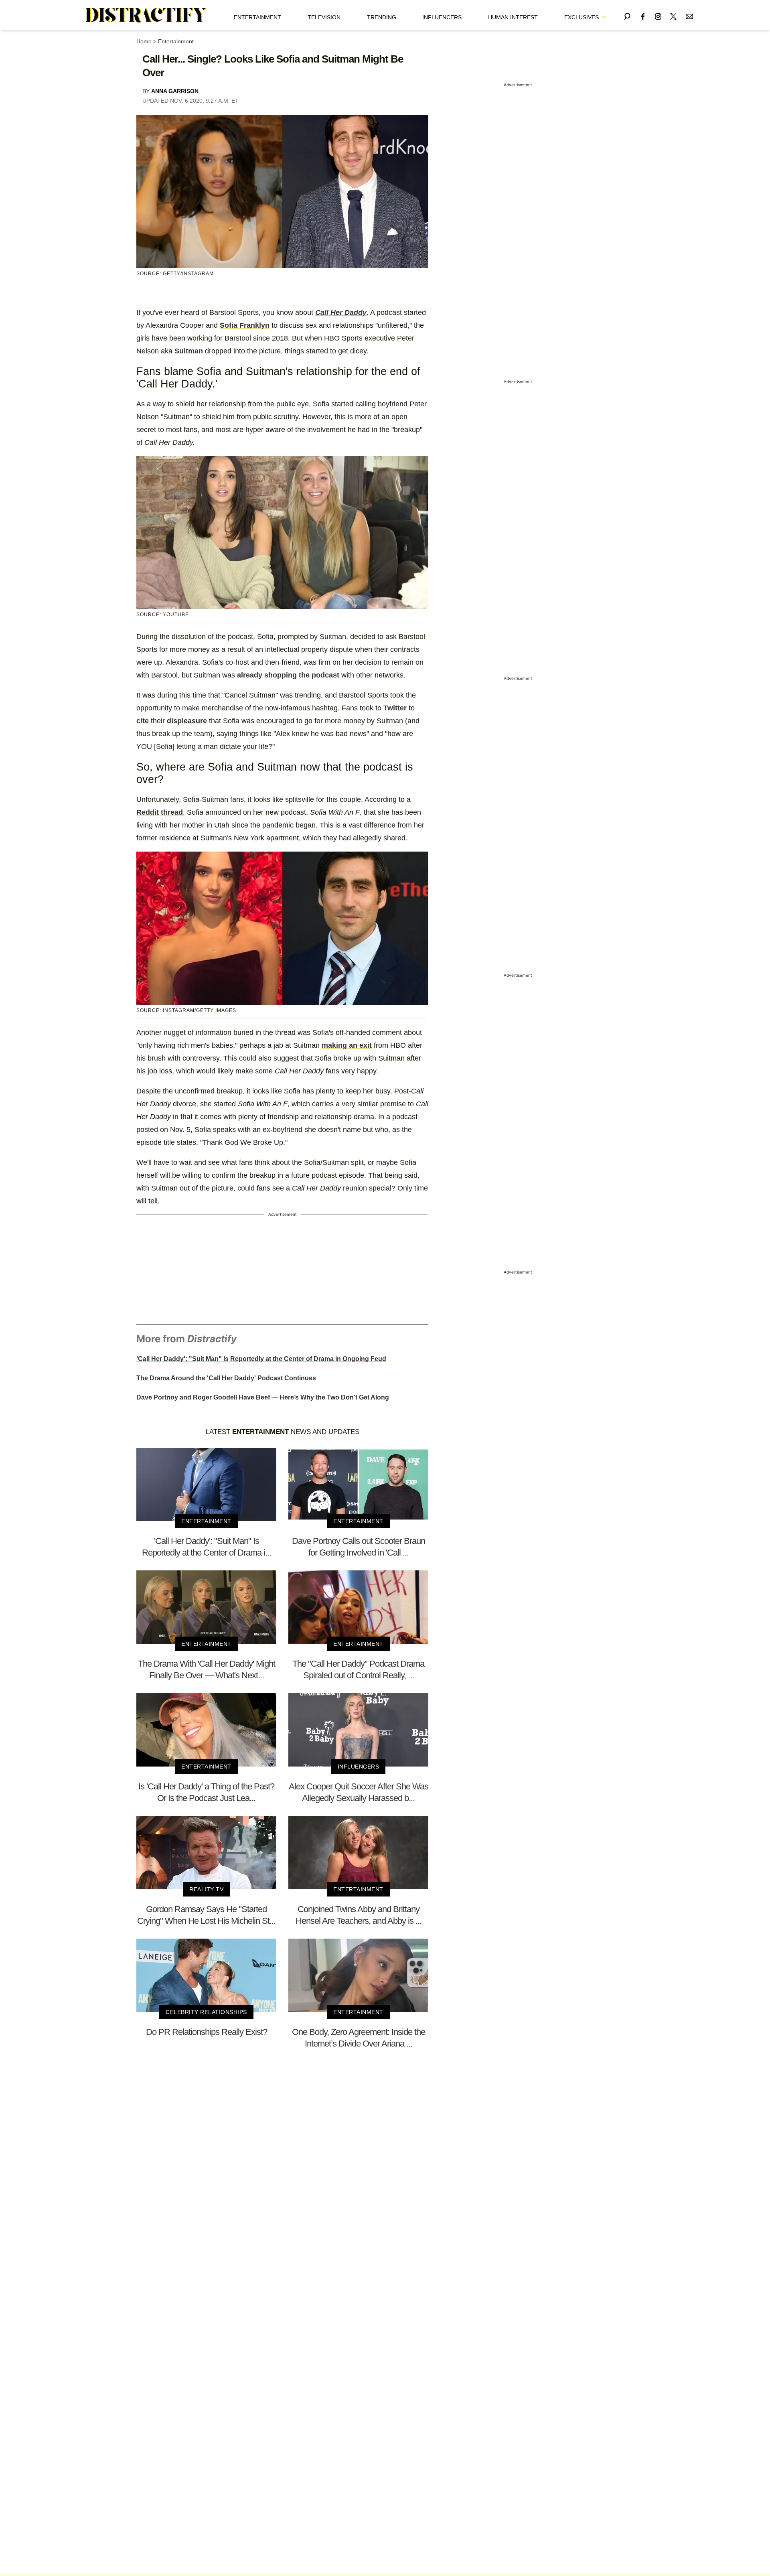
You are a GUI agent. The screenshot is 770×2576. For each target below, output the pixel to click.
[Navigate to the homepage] (146, 15)
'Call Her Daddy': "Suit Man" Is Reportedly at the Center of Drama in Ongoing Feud (261, 1359)
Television (324, 17)
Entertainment (257, 17)
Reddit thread (160, 812)
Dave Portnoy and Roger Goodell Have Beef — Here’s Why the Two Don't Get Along (263, 1397)
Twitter (395, 708)
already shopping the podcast (288, 675)
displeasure (187, 721)
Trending (382, 17)
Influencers (442, 17)
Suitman (189, 351)
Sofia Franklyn (245, 325)
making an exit (347, 1045)
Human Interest (513, 17)
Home (144, 41)
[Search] (627, 15)
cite (143, 721)
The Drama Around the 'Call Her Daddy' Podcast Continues (226, 1378)
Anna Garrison (175, 91)
